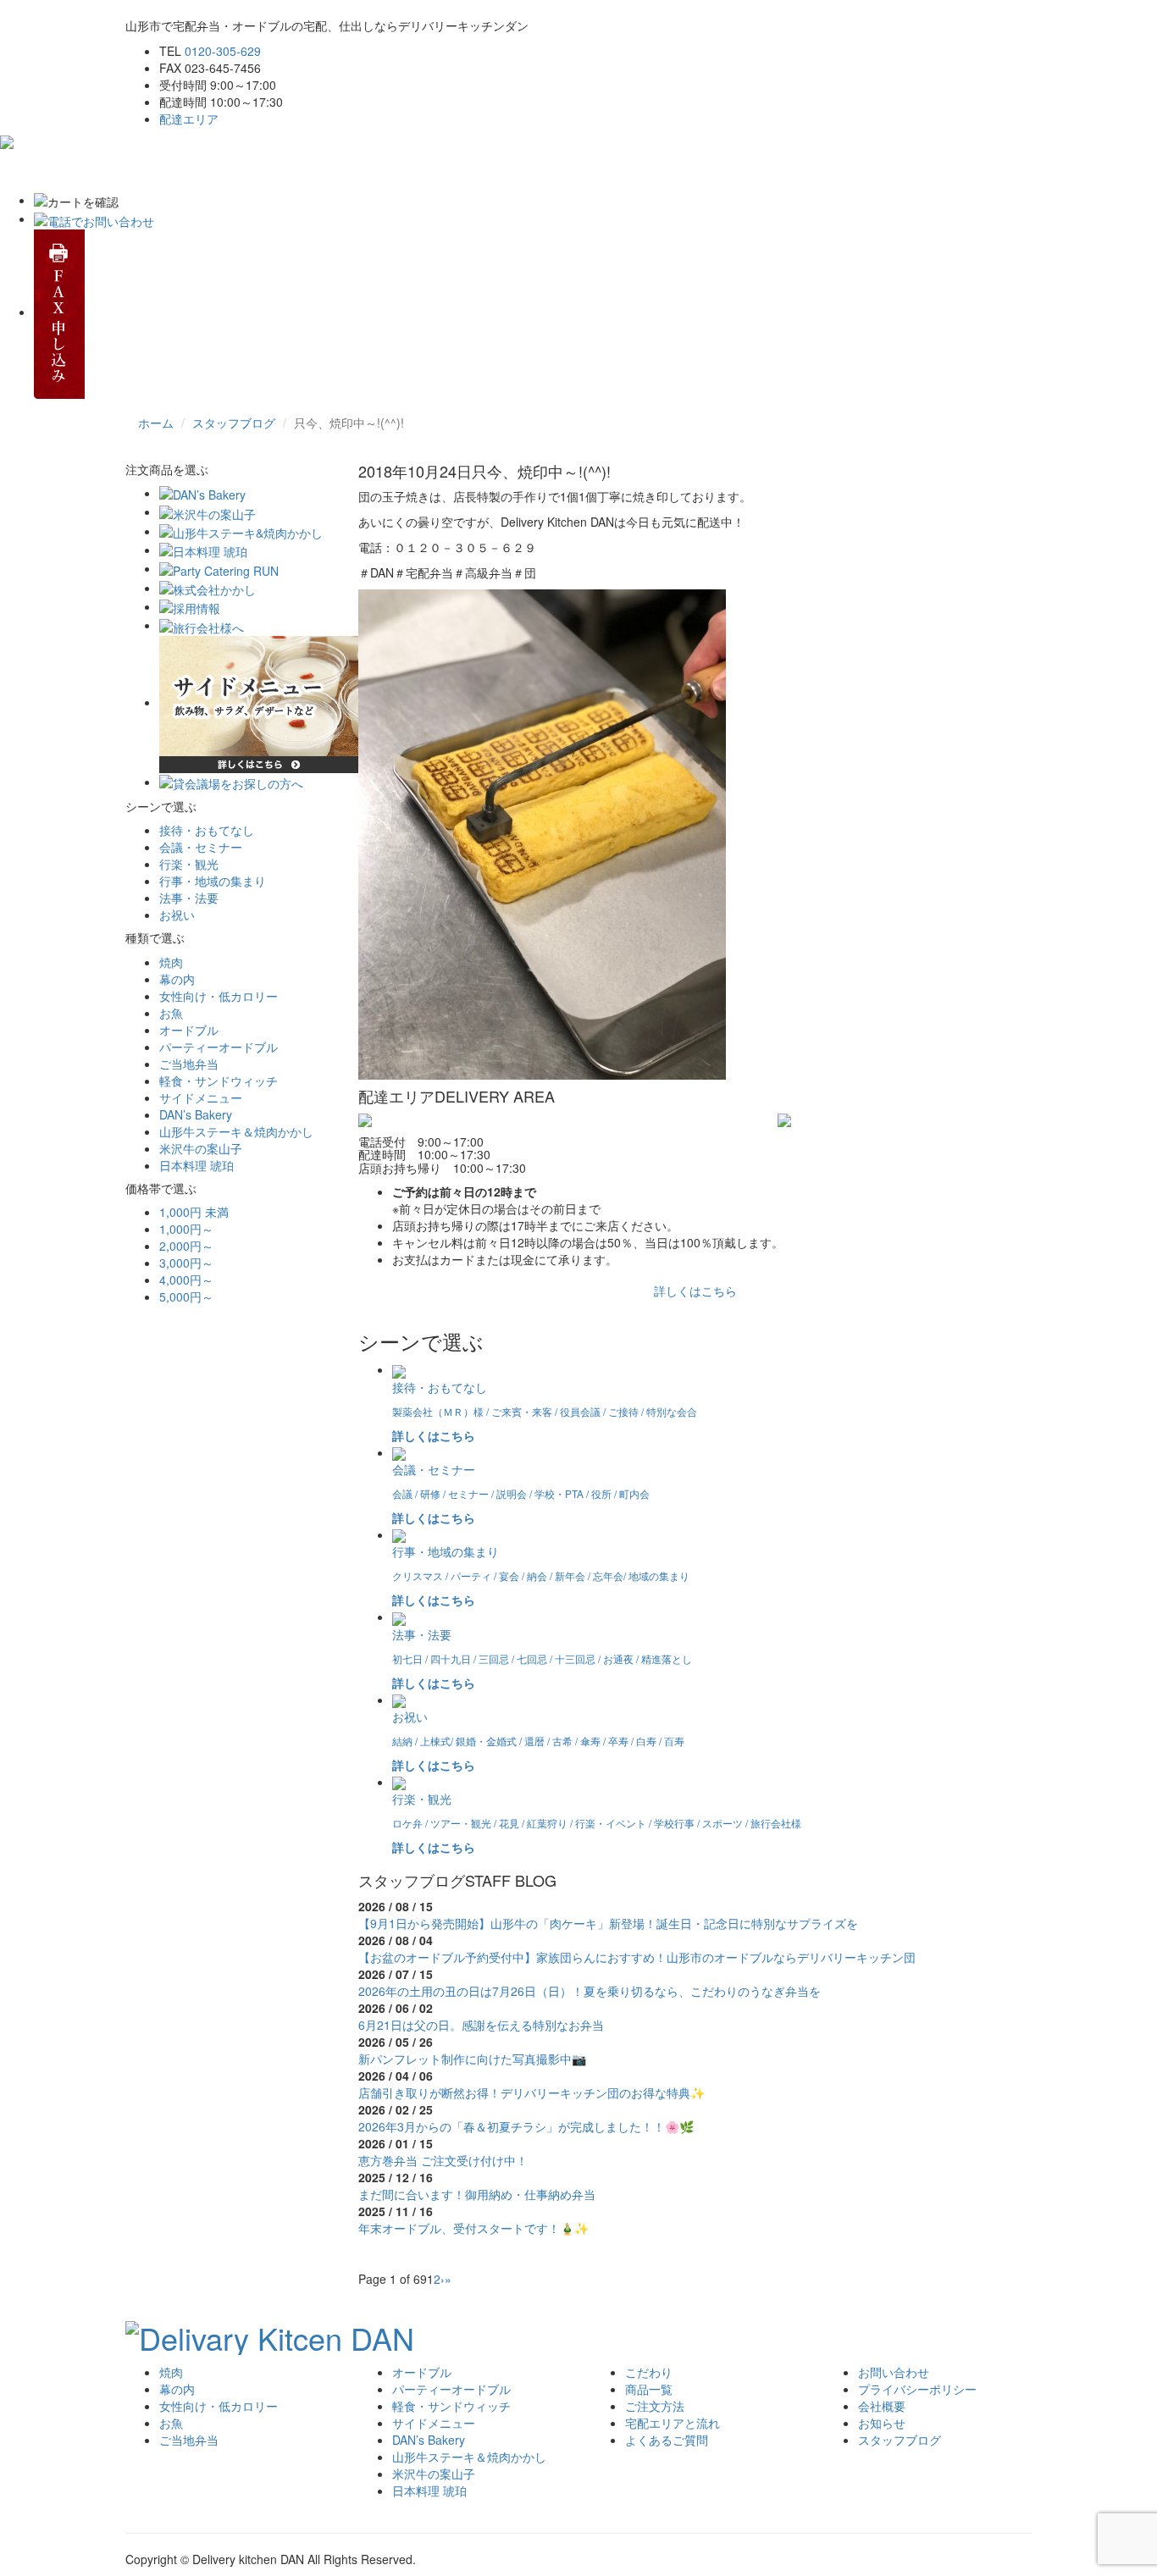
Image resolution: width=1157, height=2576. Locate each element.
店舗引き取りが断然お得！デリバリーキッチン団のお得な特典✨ (531, 2092)
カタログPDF (790, 170)
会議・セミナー (201, 847)
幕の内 (177, 979)
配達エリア (189, 119)
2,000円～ (186, 1246)
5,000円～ (186, 1296)
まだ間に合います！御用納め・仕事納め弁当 (477, 2194)
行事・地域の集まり (213, 881)
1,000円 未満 (194, 1212)
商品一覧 (649, 2389)
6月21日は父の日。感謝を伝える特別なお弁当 (481, 2025)
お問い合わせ (694, 170)
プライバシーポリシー (917, 2389)
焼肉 (171, 962)
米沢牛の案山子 (201, 1148)
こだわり (223, 170)
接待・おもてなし (207, 830)
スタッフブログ (234, 423)
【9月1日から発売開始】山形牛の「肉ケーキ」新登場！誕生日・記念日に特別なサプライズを (608, 1923)
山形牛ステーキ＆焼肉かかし (236, 1131)
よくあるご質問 (591, 170)
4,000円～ (186, 1280)
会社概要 (882, 2406)
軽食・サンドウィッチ (219, 1081)
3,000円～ (186, 1263)
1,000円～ (186, 1229)
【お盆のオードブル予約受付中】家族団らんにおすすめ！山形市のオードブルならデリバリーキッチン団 (637, 1957)
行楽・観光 (189, 864)
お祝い (177, 915)
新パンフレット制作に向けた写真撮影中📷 (472, 2059)
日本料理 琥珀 (197, 1165)
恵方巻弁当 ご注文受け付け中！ (443, 2160)
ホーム (156, 170)
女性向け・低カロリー (219, 996)
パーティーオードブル (219, 1047)
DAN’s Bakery (196, 1114)
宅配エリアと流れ (477, 170)
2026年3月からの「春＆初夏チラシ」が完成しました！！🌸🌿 (526, 2126)
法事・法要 (189, 898)
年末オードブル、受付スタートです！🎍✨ (473, 2228)
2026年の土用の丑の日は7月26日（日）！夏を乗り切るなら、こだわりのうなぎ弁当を (590, 1991)
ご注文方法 (374, 170)
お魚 (171, 1013)
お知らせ (882, 2423)
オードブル (189, 1030)
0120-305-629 (223, 51)
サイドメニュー (201, 1097)
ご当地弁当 (189, 1064)
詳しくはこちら (695, 1291)
